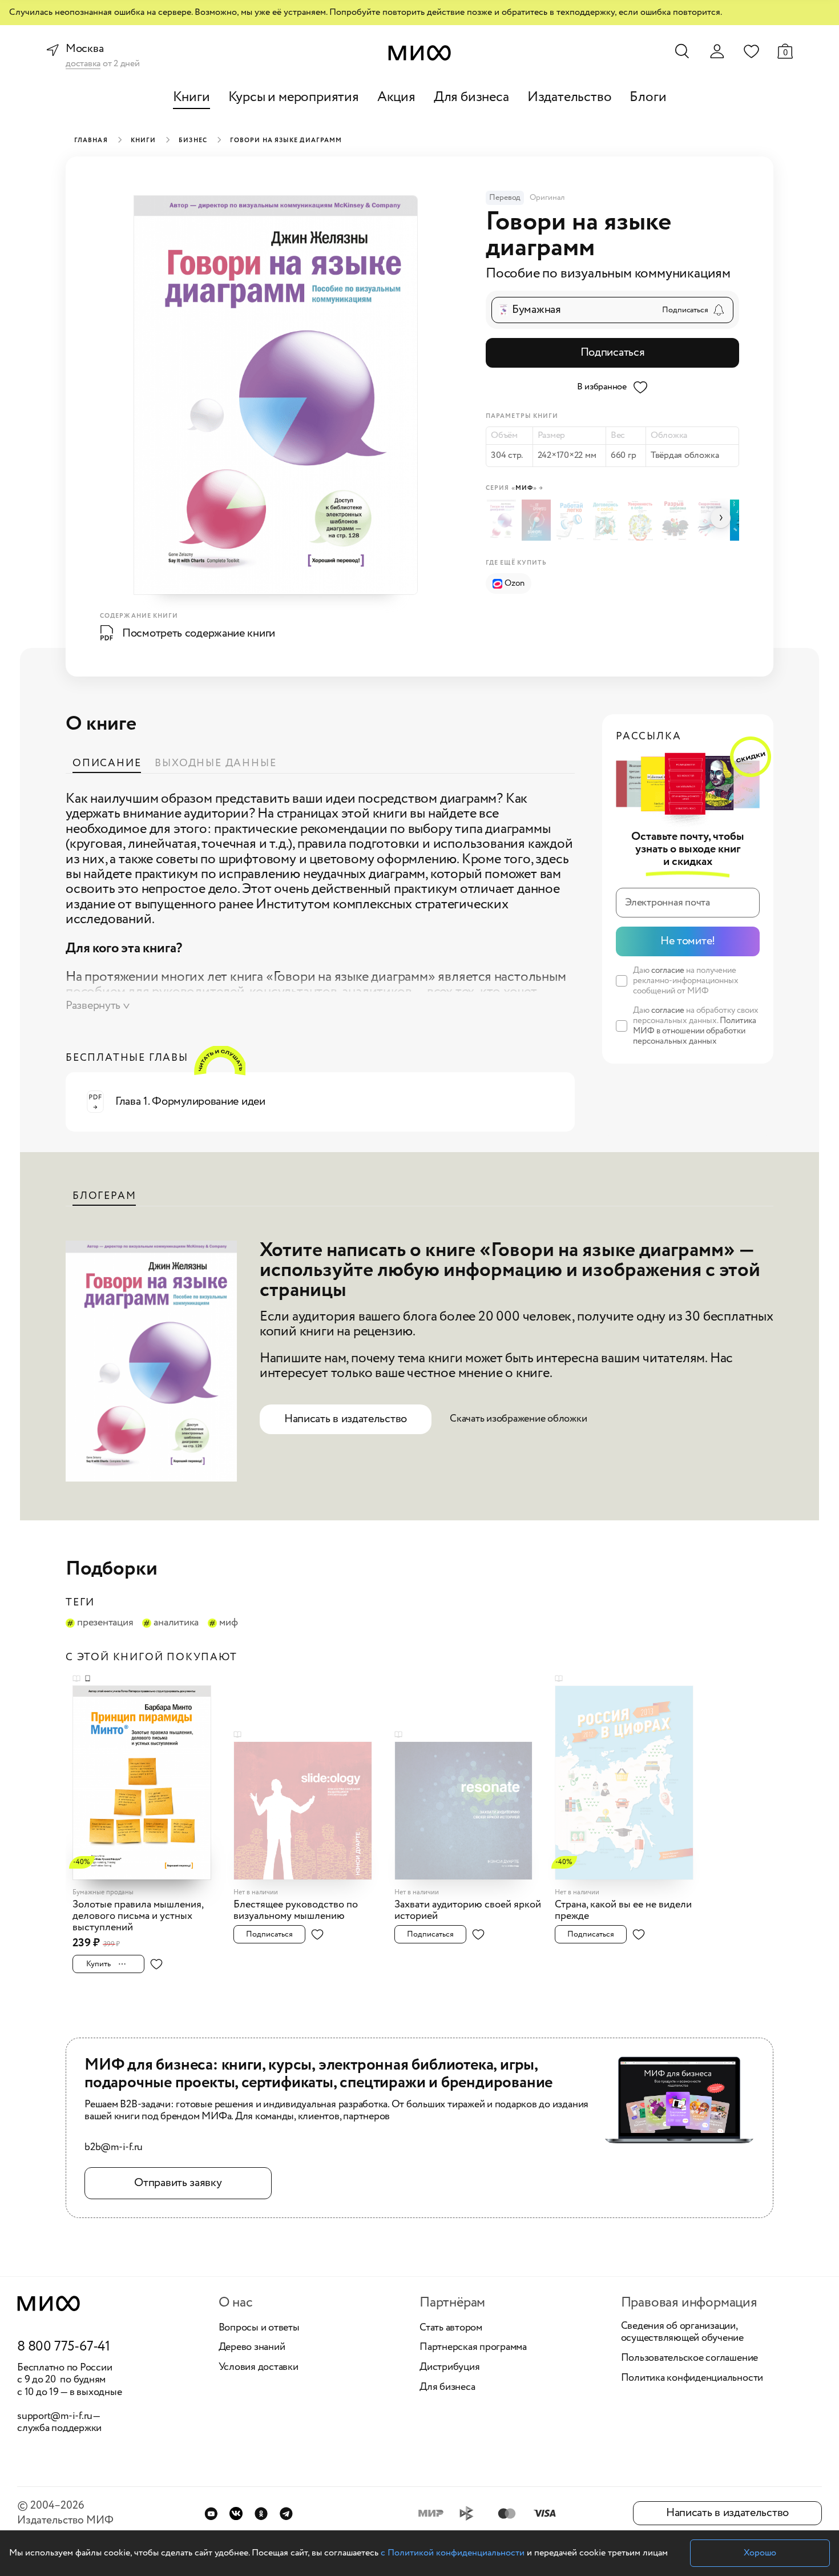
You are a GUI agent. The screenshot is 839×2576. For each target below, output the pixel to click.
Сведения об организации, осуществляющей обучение (682, 2333)
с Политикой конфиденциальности (453, 2553)
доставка (83, 64)
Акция (396, 97)
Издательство (570, 97)
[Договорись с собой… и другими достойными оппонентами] (607, 520)
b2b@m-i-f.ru (114, 2148)
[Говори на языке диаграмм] (503, 520)
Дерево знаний (252, 2348)
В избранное (602, 387)
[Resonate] (471, 1804)
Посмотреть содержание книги (199, 633)
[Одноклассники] (261, 2513)
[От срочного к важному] (538, 520)
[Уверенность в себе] (642, 520)
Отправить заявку (178, 2183)
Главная (91, 140)
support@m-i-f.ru (55, 2416)
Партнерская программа (473, 2348)
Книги (191, 97)
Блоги (648, 97)
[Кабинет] (717, 51)
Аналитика (176, 1623)
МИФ (228, 1623)
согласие (668, 971)
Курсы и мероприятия (294, 97)
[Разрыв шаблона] (677, 520)
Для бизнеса (471, 97)
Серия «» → (515, 488)
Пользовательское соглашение (690, 2358)
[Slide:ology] (310, 1804)
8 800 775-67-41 (64, 2347)
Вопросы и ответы (259, 2328)
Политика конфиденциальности (692, 2378)
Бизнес (193, 140)
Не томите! (688, 941)
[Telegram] (286, 2513)
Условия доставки (259, 2368)
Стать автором (451, 2328)
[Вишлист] (751, 51)
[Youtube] (211, 2513)
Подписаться (613, 353)
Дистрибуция (449, 2368)
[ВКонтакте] (236, 2513)
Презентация (105, 1623)
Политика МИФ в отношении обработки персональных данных (695, 1031)
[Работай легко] (573, 520)
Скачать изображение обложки (519, 1419)
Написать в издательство (346, 1419)
